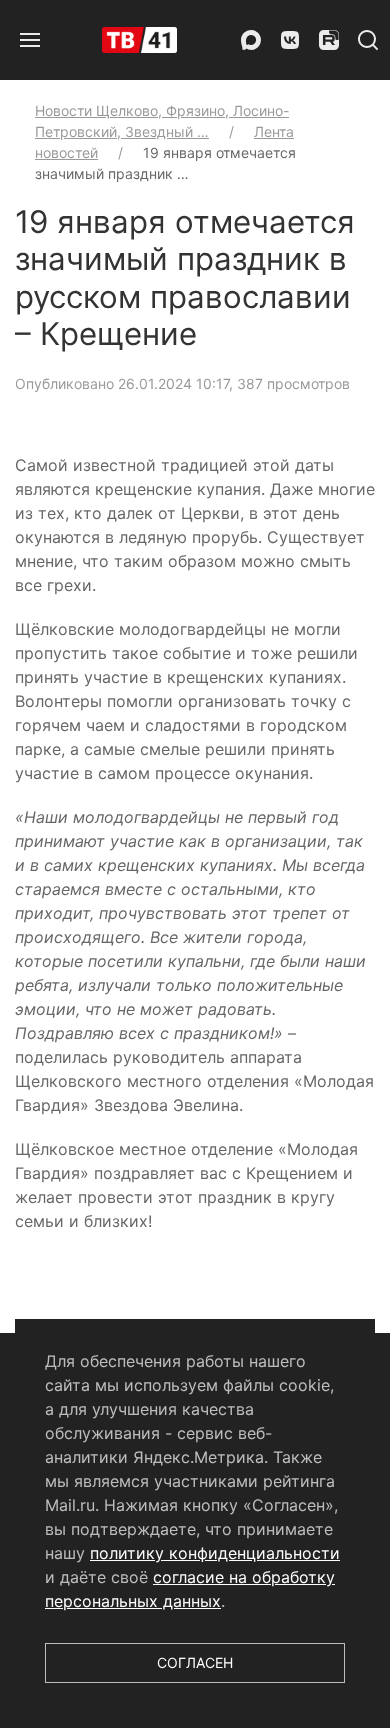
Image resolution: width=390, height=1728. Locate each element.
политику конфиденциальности (215, 1553)
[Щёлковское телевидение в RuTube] (329, 40)
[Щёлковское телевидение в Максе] (251, 40)
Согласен (195, 1662)
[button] (30, 40)
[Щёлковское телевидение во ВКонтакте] (290, 40)
